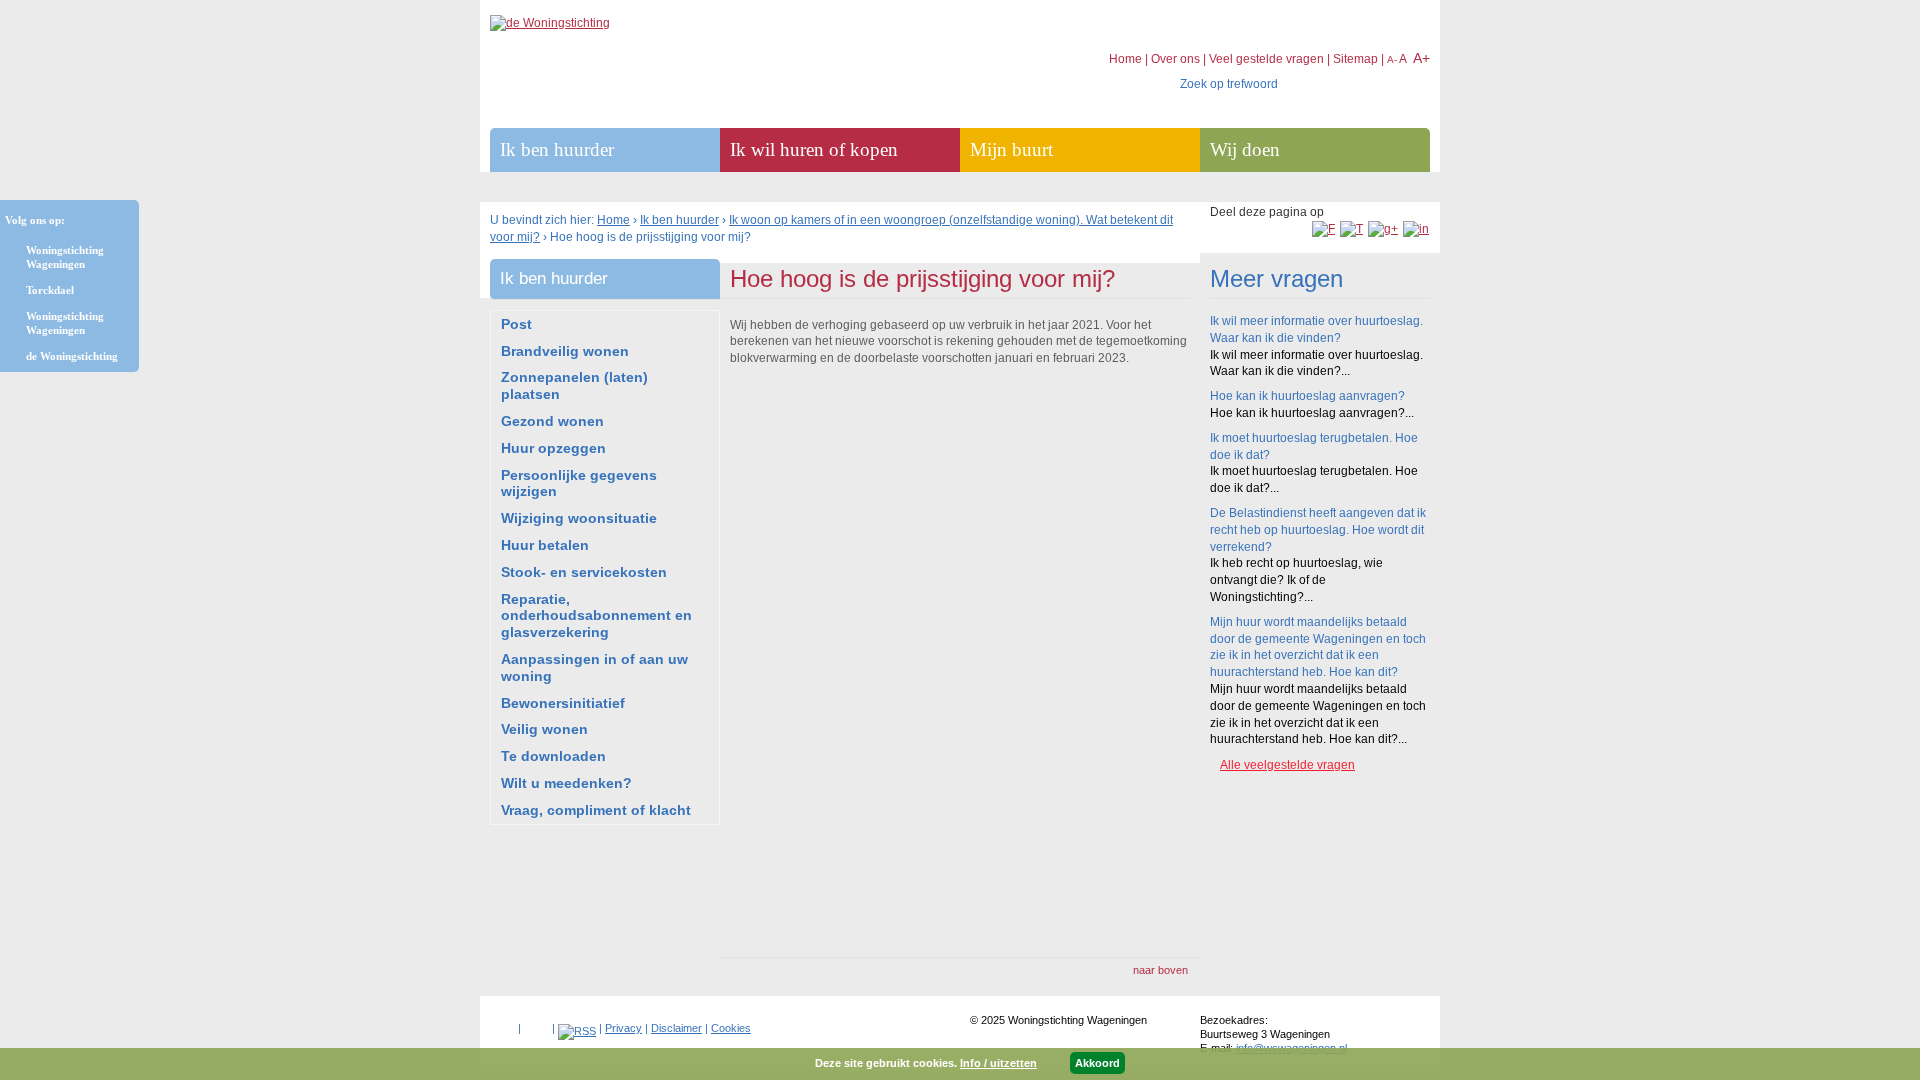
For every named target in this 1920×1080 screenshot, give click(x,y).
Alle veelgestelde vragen (1287, 765)
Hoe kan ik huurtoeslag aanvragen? (1307, 396)
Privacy (623, 1028)
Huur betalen (545, 545)
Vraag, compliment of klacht (596, 810)
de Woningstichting (72, 356)
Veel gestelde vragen (1266, 59)
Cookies (731, 1028)
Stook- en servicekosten (584, 572)
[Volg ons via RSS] (577, 1031)
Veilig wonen (544, 729)
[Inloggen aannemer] (536, 1024)
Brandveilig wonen (565, 351)
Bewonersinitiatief (563, 703)
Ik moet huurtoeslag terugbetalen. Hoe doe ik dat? (1314, 446)
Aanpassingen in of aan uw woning (594, 667)
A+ (1421, 58)
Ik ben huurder (679, 220)
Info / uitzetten (998, 1063)
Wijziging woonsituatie (579, 518)
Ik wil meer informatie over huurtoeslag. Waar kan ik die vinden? (1316, 329)
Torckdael (50, 290)
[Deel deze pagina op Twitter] (1351, 229)
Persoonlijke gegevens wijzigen (579, 483)
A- (1392, 59)
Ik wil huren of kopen (814, 149)
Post (516, 324)
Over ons (1175, 59)
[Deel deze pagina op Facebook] (1323, 229)
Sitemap (1355, 59)
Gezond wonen (552, 421)
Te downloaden (553, 756)
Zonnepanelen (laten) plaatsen (574, 385)
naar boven (1160, 970)
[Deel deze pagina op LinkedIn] (1416, 229)
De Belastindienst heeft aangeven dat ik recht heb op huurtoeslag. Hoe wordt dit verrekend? (1318, 530)
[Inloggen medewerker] (502, 1024)
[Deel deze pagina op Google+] (1383, 229)
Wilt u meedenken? (566, 783)
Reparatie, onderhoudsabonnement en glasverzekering (596, 616)
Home (613, 220)
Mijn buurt (1011, 149)
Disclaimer (676, 1028)
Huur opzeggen (553, 448)
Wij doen (1245, 149)
